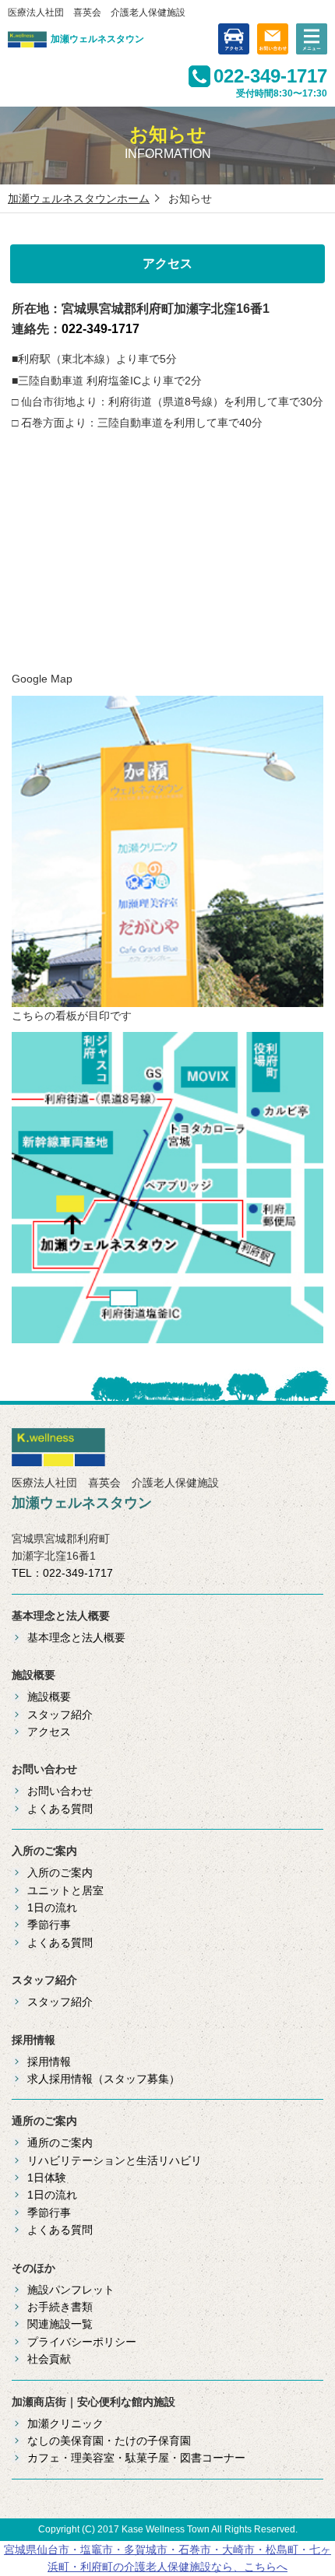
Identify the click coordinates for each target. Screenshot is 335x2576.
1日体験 (47, 2178)
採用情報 (49, 2062)
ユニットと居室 (65, 1890)
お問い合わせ (60, 1791)
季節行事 (49, 1925)
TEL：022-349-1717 (62, 1573)
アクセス (49, 1732)
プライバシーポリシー (82, 2342)
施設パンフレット (71, 2290)
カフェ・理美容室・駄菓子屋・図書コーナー (136, 2458)
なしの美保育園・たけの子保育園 (109, 2441)
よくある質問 (60, 1809)
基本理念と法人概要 (76, 1637)
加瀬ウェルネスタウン (97, 39)
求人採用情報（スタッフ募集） (104, 2079)
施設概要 (49, 1697)
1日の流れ (52, 1907)
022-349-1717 (270, 76)
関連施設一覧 (60, 2324)
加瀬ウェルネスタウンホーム (79, 198)
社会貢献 (49, 2359)
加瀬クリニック (65, 2423)
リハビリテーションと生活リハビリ (115, 2160)
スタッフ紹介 (60, 1714)
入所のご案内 (60, 1872)
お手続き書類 (60, 2307)
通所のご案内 (60, 2143)
